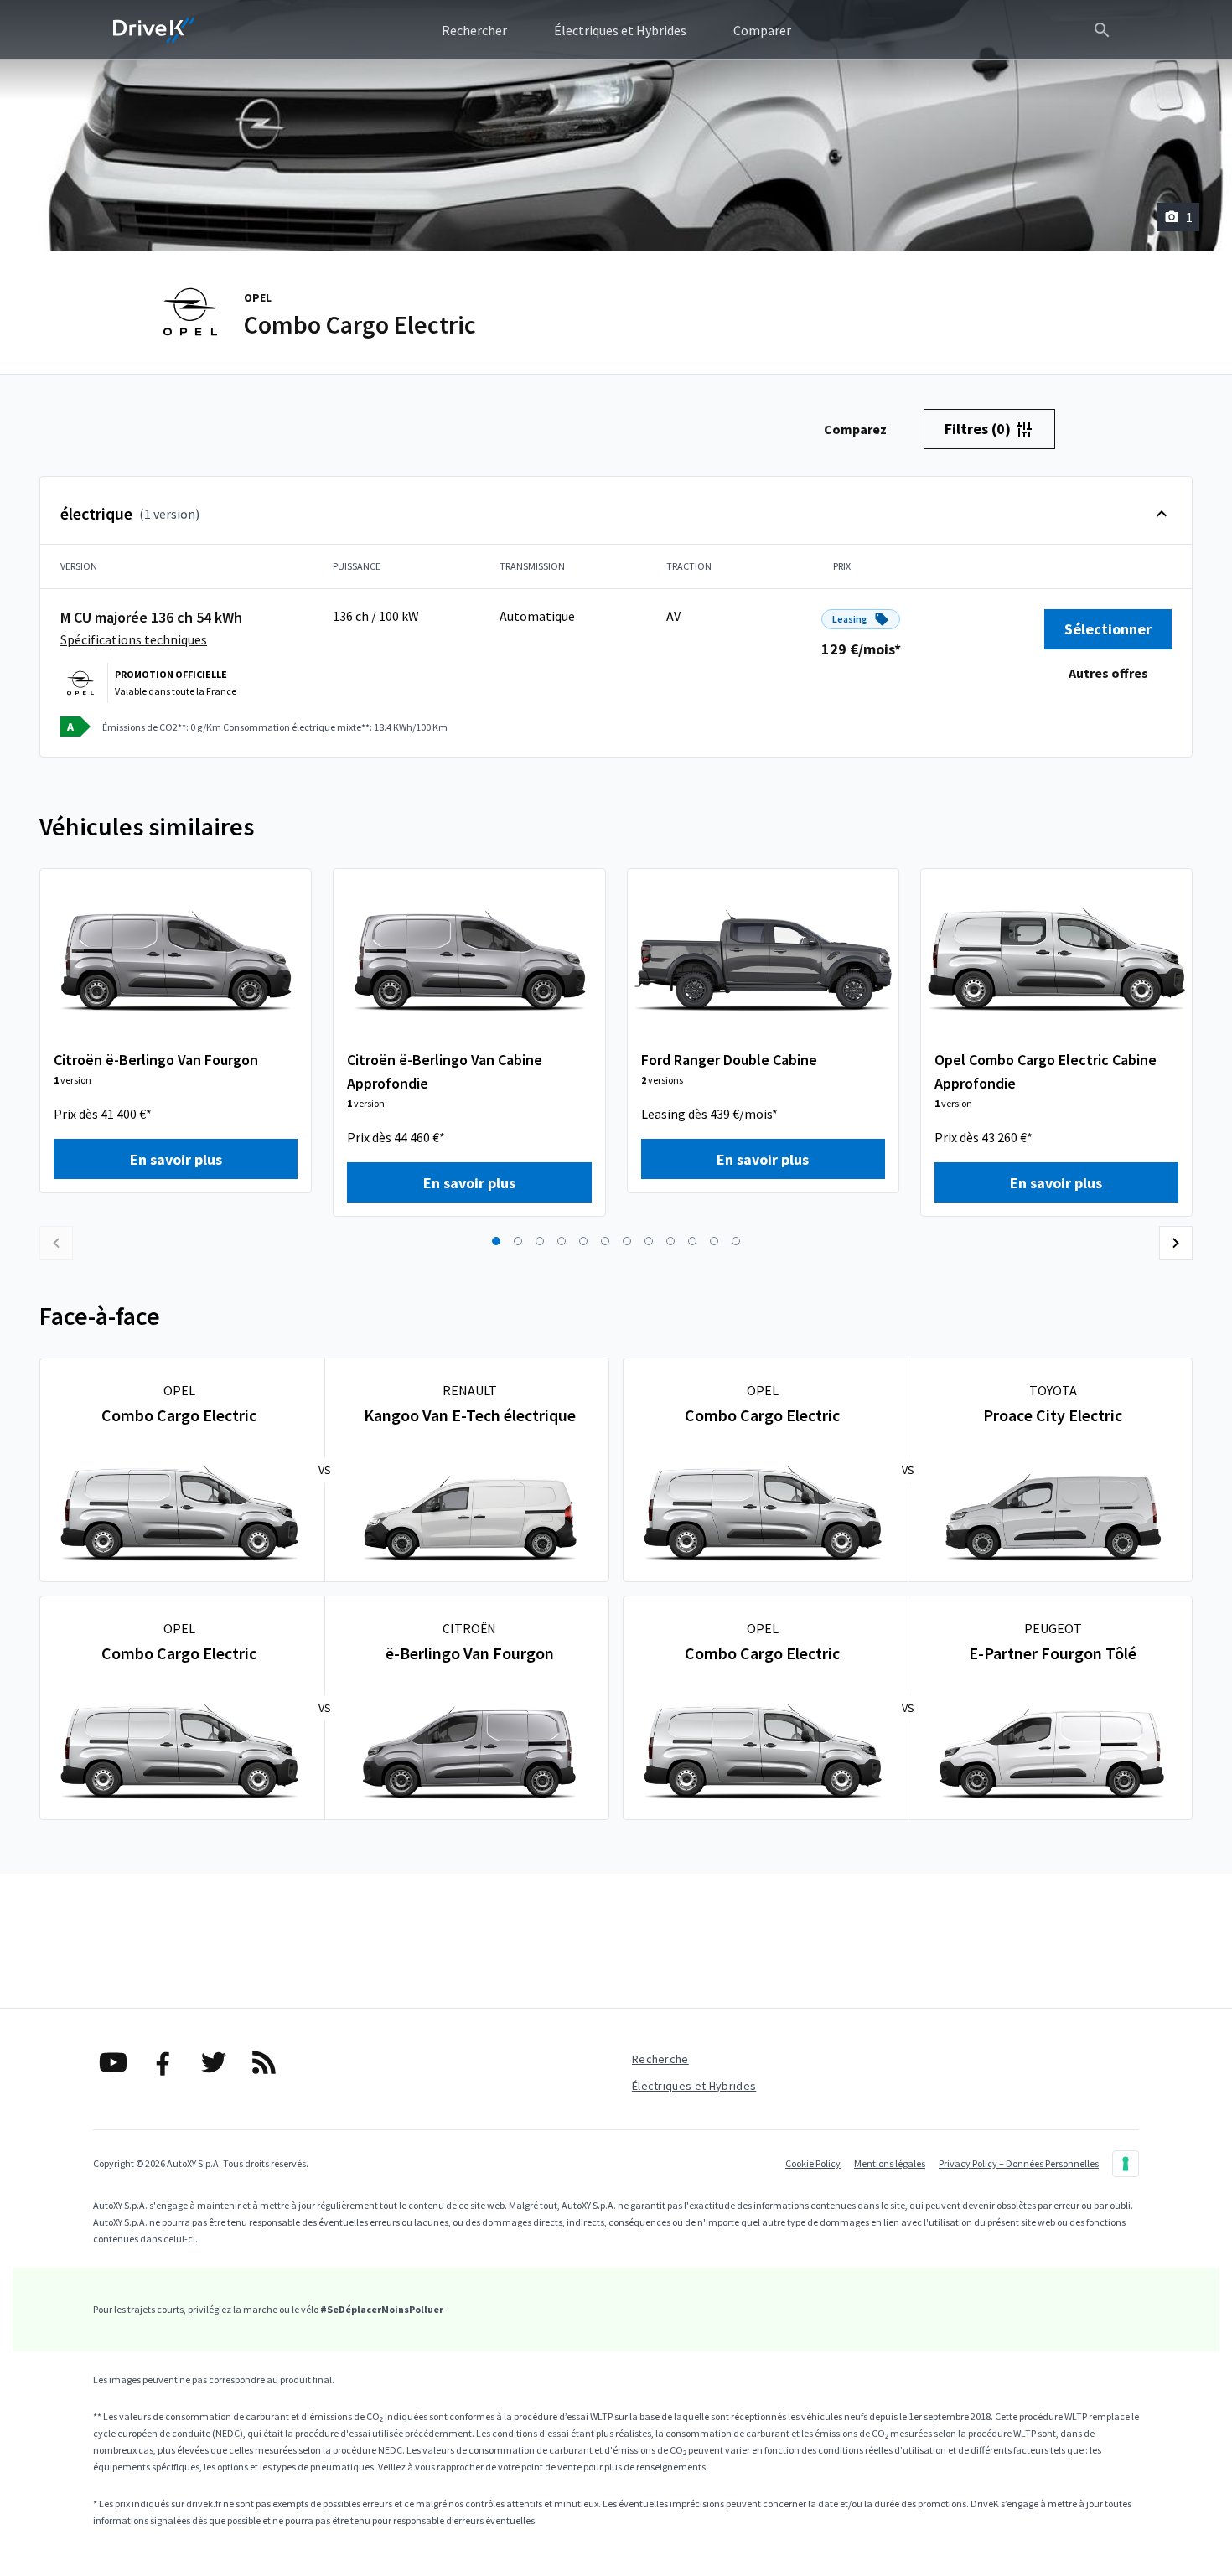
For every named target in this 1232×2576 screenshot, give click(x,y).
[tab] (855, 429)
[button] (496, 1241)
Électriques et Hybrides (694, 2086)
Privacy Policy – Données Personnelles (1019, 2163)
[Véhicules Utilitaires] (154, 30)
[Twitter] (214, 2062)
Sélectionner (1108, 629)
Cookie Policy (813, 2163)
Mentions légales (890, 2163)
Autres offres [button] (1108, 673)
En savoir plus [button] (176, 1159)
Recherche (660, 2059)
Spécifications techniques (134, 639)
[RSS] (264, 2062)
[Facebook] (163, 2062)
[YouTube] (113, 2062)
